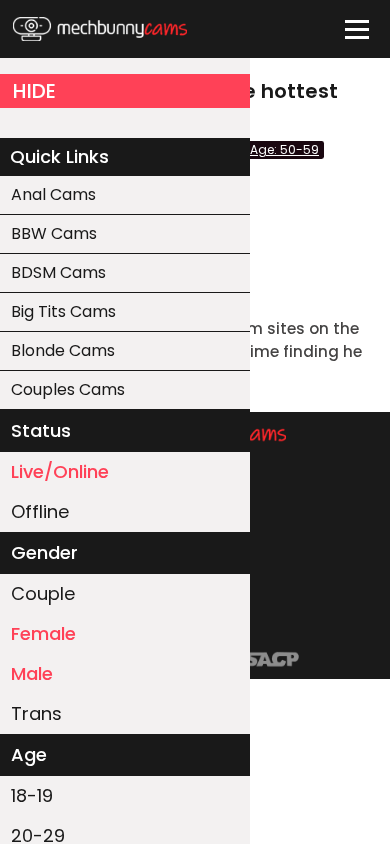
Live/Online (60, 471)
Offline (40, 511)
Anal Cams (53, 194)
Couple (43, 593)
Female (43, 633)
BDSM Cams (58, 272)
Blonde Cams (63, 350)
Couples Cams (68, 389)
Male (32, 673)
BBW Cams (54, 233)
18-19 (32, 795)
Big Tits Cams (63, 311)
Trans (36, 713)
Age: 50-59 (284, 149)
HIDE (34, 91)
